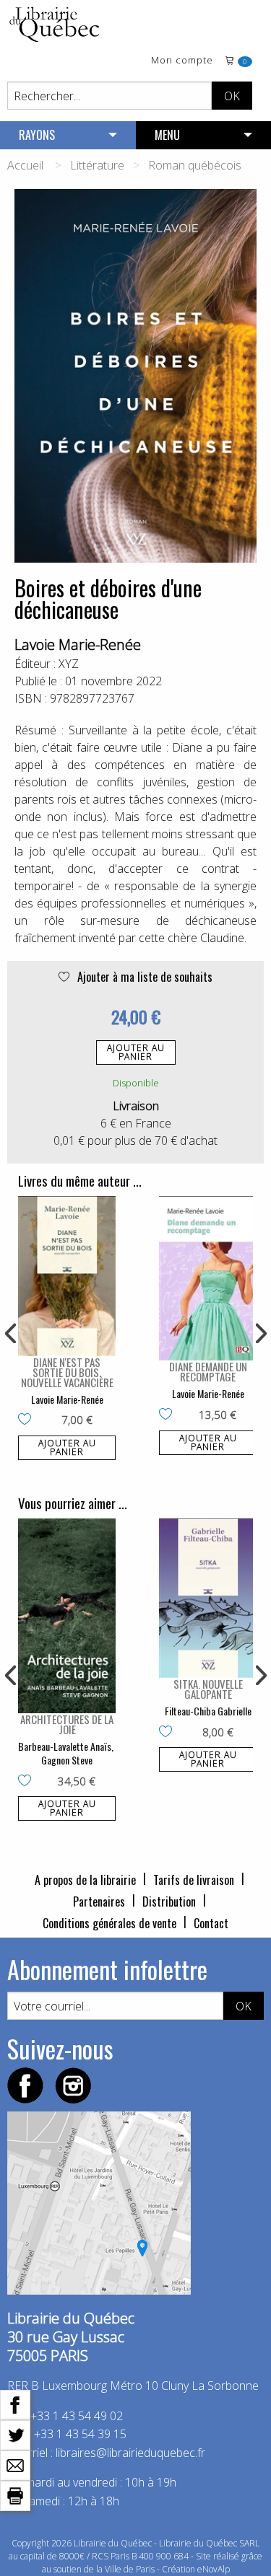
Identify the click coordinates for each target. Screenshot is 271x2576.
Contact (211, 1923)
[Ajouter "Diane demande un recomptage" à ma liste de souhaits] (169, 1415)
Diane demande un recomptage (208, 1371)
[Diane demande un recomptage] (208, 1279)
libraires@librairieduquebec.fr (130, 2453)
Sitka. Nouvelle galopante (208, 1689)
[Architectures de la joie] (67, 1616)
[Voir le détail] (67, 1276)
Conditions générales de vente (109, 1923)
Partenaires (99, 1902)
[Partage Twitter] (15, 2434)
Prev (12, 1334)
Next (259, 1334)
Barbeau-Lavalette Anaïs (65, 1746)
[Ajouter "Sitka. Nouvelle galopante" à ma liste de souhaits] (169, 1733)
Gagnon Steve (67, 1760)
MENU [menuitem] (167, 135)
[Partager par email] (15, 2464)
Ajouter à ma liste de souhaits (143, 977)
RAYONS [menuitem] (37, 135)
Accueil (25, 165)
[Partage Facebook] (15, 2404)
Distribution (169, 1902)
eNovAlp (214, 2569)
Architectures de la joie (67, 1724)
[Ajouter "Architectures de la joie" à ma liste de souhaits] (28, 1782)
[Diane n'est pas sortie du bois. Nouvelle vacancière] (67, 1276)
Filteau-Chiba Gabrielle (208, 1711)
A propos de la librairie (85, 1880)
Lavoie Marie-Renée (78, 645)
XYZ (69, 664)
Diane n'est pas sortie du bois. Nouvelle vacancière (67, 1372)
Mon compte (182, 61)
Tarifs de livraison (194, 1880)
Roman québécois (195, 165)
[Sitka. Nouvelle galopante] (208, 1599)
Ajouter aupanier (136, 1052)
